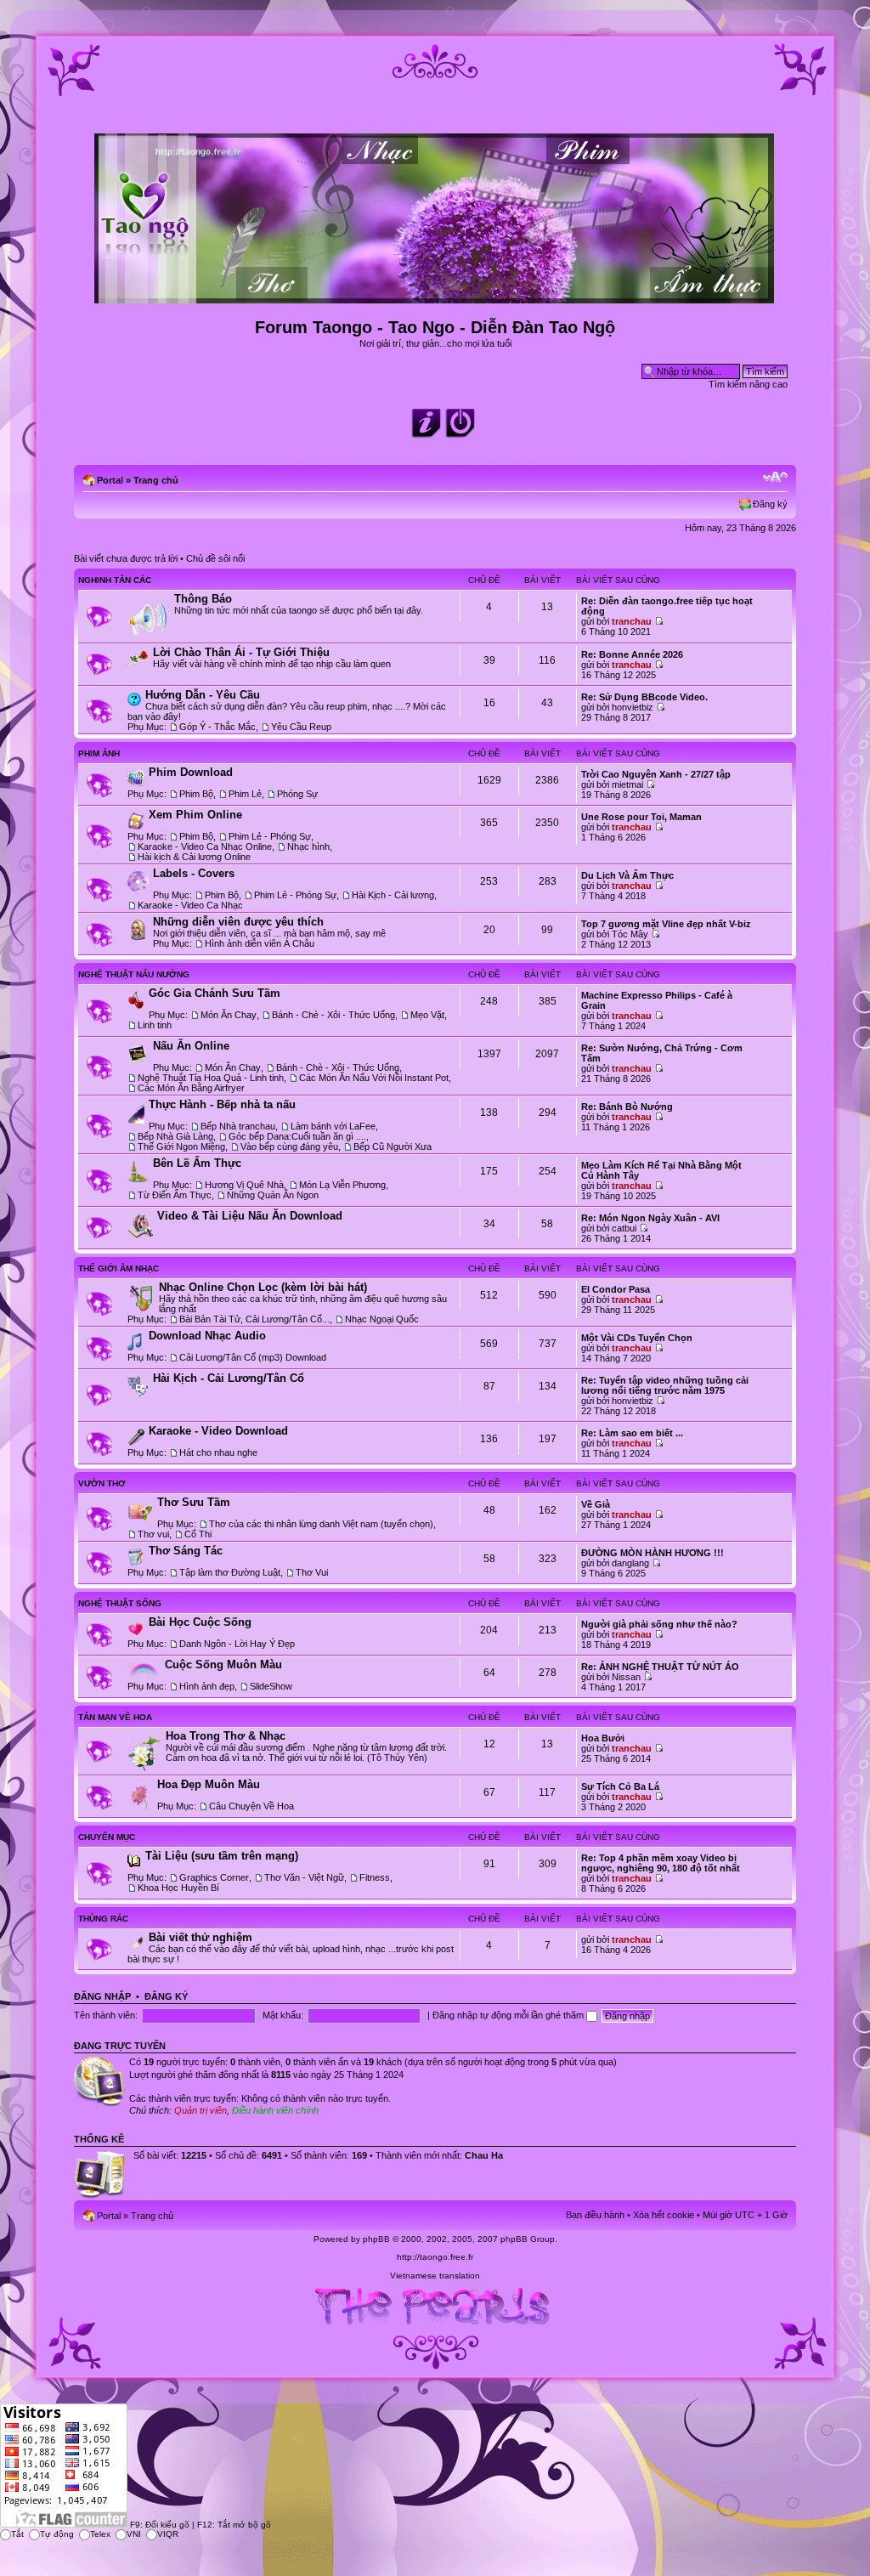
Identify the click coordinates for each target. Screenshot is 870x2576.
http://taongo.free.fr (435, 2257)
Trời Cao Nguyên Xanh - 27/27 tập (656, 774)
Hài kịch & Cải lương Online (194, 857)
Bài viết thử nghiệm (201, 1937)
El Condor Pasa (616, 1289)
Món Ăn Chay (229, 1015)
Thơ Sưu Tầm (194, 1502)
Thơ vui (153, 1534)
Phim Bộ (196, 794)
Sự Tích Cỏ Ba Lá (620, 1786)
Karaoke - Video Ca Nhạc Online (205, 846)
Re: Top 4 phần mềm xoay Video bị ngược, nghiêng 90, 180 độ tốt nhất (661, 1863)
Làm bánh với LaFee (333, 1126)
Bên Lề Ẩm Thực (197, 1163)
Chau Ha (484, 2155)
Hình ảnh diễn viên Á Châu (260, 943)
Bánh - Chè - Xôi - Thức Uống (333, 1015)
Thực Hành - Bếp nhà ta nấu (222, 1104)
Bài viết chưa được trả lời (126, 558)
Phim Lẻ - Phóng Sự (270, 836)
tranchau (632, 621)
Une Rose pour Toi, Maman (641, 817)
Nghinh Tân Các (115, 580)
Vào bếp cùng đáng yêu (289, 1146)
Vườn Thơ (102, 1483)
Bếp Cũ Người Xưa (393, 1146)
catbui (624, 1228)
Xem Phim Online (195, 815)
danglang (630, 1563)
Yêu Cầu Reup (301, 727)
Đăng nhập (102, 1996)
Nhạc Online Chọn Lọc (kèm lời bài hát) (263, 1287)
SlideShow (271, 1686)
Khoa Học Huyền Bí (178, 1888)
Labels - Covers (194, 873)
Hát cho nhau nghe (218, 1452)
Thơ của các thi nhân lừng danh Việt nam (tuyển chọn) (321, 1524)
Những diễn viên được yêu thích (238, 922)
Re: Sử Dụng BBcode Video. (644, 697)
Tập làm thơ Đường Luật (230, 1572)
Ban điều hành (595, 2215)
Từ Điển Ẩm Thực (175, 1195)
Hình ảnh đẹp (207, 1686)
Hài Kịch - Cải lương (393, 895)
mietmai (627, 784)
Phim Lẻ (245, 794)
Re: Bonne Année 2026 (632, 654)
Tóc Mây (630, 934)
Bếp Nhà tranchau (238, 1126)
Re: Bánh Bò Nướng (627, 1107)
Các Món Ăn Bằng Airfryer (191, 1088)
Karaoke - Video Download (218, 1431)
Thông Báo (203, 599)
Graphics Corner (214, 1877)
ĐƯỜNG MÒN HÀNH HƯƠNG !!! (652, 1553)
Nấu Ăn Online (191, 1046)
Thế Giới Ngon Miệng (181, 1146)
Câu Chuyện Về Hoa (251, 1806)
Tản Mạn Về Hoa (115, 1717)
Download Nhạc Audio (207, 1336)
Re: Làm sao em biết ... (632, 1433)
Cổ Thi (198, 1534)
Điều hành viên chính (275, 2110)
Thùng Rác (103, 1919)
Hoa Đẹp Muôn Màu (209, 1784)
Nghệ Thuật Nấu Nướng (134, 974)
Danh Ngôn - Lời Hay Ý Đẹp (237, 1644)
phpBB (376, 2239)
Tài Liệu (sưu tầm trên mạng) (222, 1856)
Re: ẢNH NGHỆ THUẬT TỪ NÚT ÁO (660, 1667)
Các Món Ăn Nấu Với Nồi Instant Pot (374, 1078)
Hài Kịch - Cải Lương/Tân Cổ (229, 1378)
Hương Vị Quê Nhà (244, 1185)
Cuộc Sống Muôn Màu (223, 1664)
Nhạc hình (308, 846)
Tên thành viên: (106, 2015)
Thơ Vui (312, 1572)
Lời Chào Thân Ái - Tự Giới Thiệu (241, 652)
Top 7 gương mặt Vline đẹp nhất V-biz (666, 924)
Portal (110, 480)
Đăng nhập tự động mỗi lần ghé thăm (509, 2015)
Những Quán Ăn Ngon (273, 1195)
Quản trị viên (201, 2110)
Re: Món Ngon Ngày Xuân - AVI (650, 1218)
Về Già (596, 1504)
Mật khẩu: (283, 2015)
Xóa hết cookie (664, 2215)
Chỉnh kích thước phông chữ (775, 477)
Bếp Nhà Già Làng (175, 1136)
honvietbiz (633, 707)
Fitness (375, 1877)
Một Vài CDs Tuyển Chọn (637, 1338)
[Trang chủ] (435, 296)
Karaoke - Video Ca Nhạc (190, 905)
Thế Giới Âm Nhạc (119, 1268)
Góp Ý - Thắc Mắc (217, 727)
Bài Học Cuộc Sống (200, 1622)
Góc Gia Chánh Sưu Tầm (215, 993)
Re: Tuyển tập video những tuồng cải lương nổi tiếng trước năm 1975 (665, 1385)
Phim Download (191, 772)
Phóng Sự (297, 794)
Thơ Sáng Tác (186, 1551)
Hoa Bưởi (603, 1738)
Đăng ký (770, 504)
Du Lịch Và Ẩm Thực (627, 875)
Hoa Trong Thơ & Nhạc (226, 1736)
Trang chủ (156, 480)
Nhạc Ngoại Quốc (382, 1319)
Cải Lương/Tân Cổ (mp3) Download (253, 1357)
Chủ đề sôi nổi (215, 558)
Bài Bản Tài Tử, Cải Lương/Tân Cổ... (254, 1319)
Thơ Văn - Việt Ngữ (304, 1877)
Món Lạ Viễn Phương (342, 1185)
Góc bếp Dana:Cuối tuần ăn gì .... (297, 1136)
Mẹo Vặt (427, 1015)
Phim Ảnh (99, 753)
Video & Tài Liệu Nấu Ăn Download (250, 1216)
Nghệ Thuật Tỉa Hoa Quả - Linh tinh (211, 1078)
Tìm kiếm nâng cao (748, 384)
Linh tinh (155, 1025)
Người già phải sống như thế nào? (659, 1624)
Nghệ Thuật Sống (120, 1603)
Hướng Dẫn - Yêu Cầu (203, 695)
